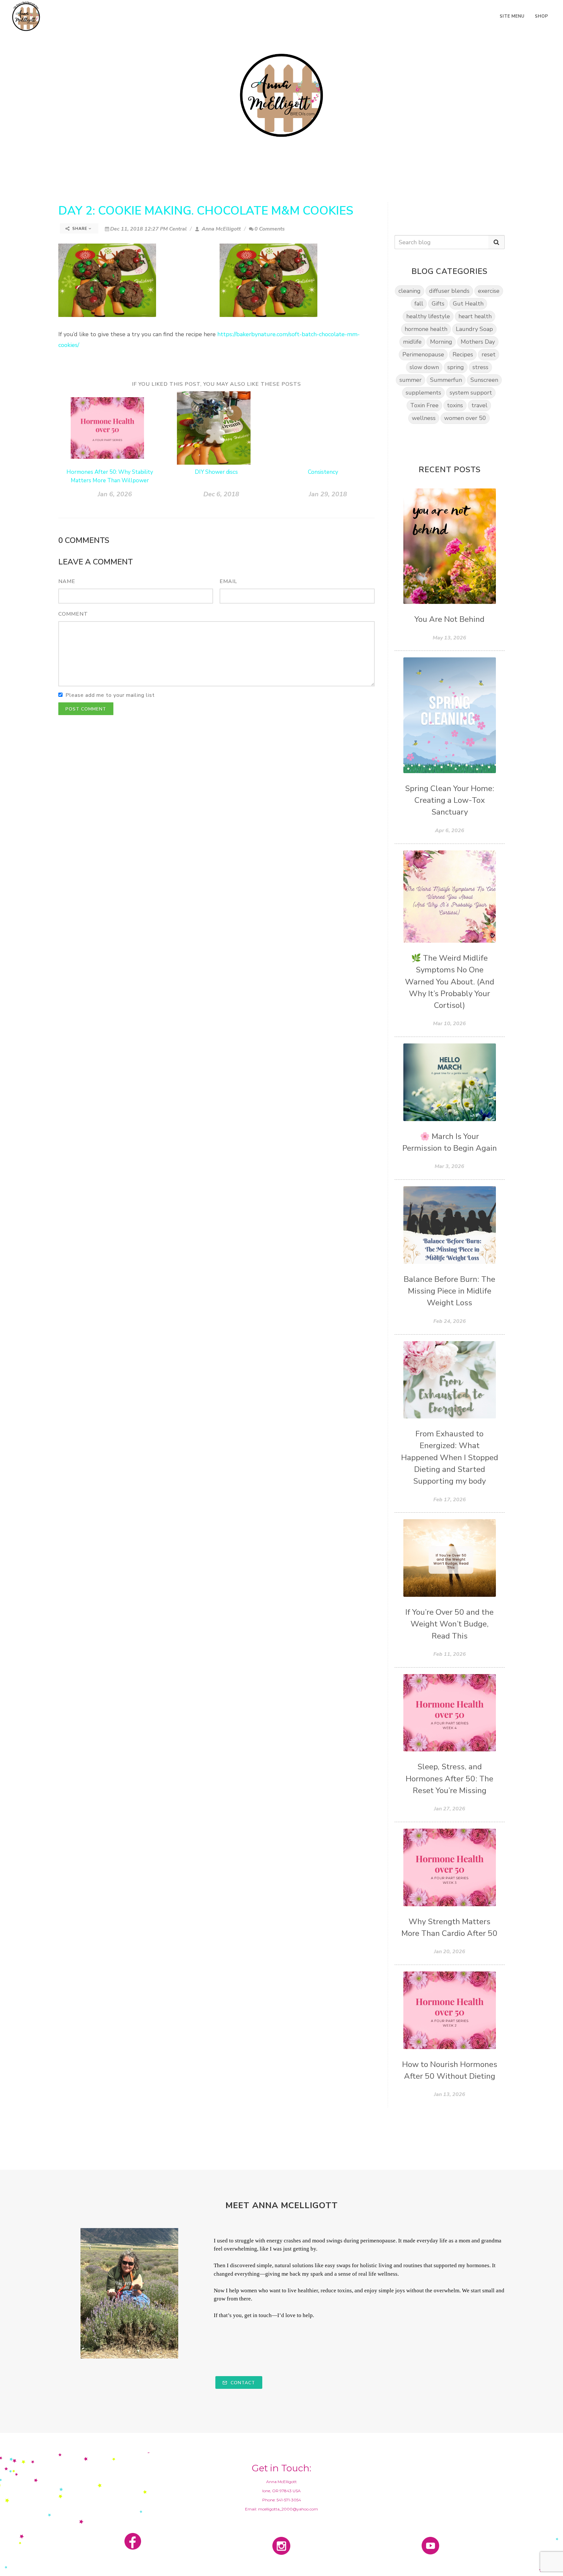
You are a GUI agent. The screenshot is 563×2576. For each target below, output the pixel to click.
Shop (542, 16)
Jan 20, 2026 (450, 1952)
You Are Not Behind (449, 619)
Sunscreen (484, 380)
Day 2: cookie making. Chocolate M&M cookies (206, 211)
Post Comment (86, 709)
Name (67, 581)
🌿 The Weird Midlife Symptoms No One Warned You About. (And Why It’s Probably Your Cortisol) (450, 982)
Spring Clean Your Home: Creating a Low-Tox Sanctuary (450, 801)
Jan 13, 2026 (450, 2094)
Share (80, 229)
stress (480, 367)
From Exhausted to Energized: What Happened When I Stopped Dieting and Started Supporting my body (450, 1458)
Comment (73, 614)
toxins (455, 405)
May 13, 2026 (449, 638)
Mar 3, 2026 (449, 1166)
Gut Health (468, 304)
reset (489, 354)
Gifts (438, 304)
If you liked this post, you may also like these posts (217, 384)
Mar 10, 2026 (449, 1024)
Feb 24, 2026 (450, 1321)
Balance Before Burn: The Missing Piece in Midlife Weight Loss (449, 1291)
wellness (424, 418)
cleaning (410, 291)
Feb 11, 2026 (450, 1654)
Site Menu (512, 16)
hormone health (426, 329)
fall (419, 304)
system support (471, 393)
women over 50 (465, 418)
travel (479, 405)
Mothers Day (478, 342)
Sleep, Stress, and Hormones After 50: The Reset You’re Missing (449, 1779)
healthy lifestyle (428, 316)
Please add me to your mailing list (110, 695)
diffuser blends (449, 291)
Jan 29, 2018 (328, 494)
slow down (424, 367)
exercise (489, 291)
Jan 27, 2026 (450, 1809)
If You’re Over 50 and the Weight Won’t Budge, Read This (449, 1624)
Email (228, 581)
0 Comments (270, 229)
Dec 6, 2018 (221, 494)
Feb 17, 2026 (450, 1500)
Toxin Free (424, 405)
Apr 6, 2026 (450, 831)
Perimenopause (423, 354)
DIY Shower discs (216, 472)
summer (411, 380)
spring (456, 367)
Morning (441, 342)
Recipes (463, 354)
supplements (423, 393)
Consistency (323, 472)
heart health (475, 316)
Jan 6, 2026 (115, 494)
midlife (412, 342)
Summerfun (446, 380)
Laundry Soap (474, 329)
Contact (242, 2383)
